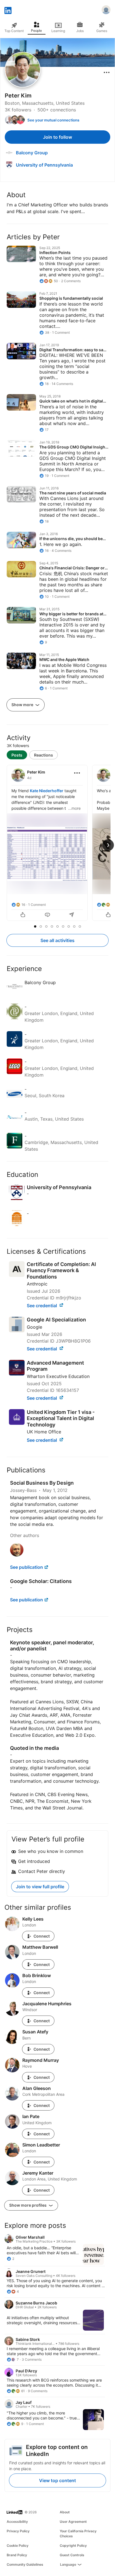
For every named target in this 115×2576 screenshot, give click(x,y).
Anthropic (37, 1284)
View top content (57, 2480)
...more (74, 808)
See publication (27, 1567)
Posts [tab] (17, 755)
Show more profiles (28, 2205)
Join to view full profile (40, 1887)
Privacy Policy (18, 2531)
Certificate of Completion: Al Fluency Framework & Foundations (61, 1270)
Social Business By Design (42, 1483)
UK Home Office (44, 1432)
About (65, 2512)
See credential (42, 1306)
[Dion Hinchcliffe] (17, 1555)
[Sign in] (106, 11)
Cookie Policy (18, 2545)
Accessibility (17, 2522)
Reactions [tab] (44, 755)
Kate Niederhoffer (47, 791)
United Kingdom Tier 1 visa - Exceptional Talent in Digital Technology (61, 1418)
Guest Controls (72, 2555)
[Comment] (47, 915)
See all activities (57, 940)
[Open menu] (107, 72)
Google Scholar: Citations (41, 1581)
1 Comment (37, 905)
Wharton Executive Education (58, 1376)
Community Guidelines (25, 2564)
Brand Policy (17, 2555)
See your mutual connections (53, 120)
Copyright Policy (73, 2545)
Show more (23, 705)
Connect (42, 1936)
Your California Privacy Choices (78, 2534)
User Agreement (73, 2522)
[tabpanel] (57, 843)
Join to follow (57, 137)
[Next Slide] (108, 845)
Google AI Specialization (56, 1320)
